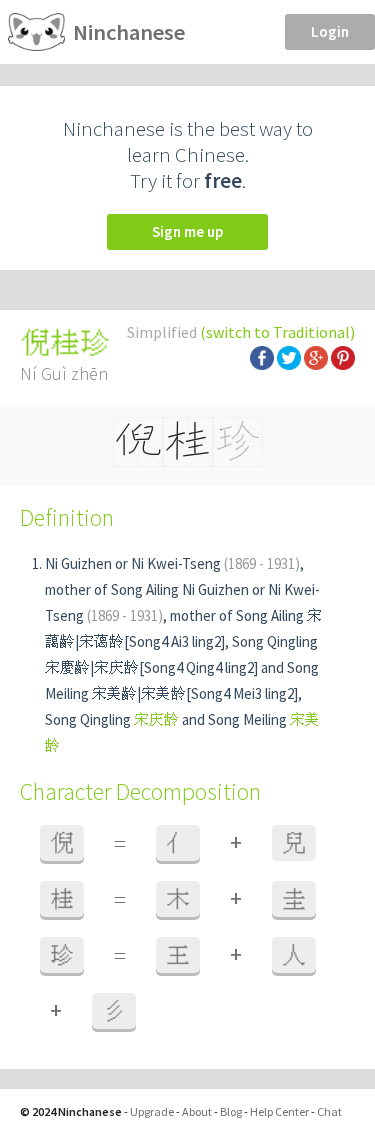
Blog (231, 1111)
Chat (329, 1111)
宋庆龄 (156, 719)
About (197, 1111)
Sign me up (187, 231)
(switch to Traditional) (277, 332)
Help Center (279, 1111)
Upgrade (152, 1111)
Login (330, 31)
